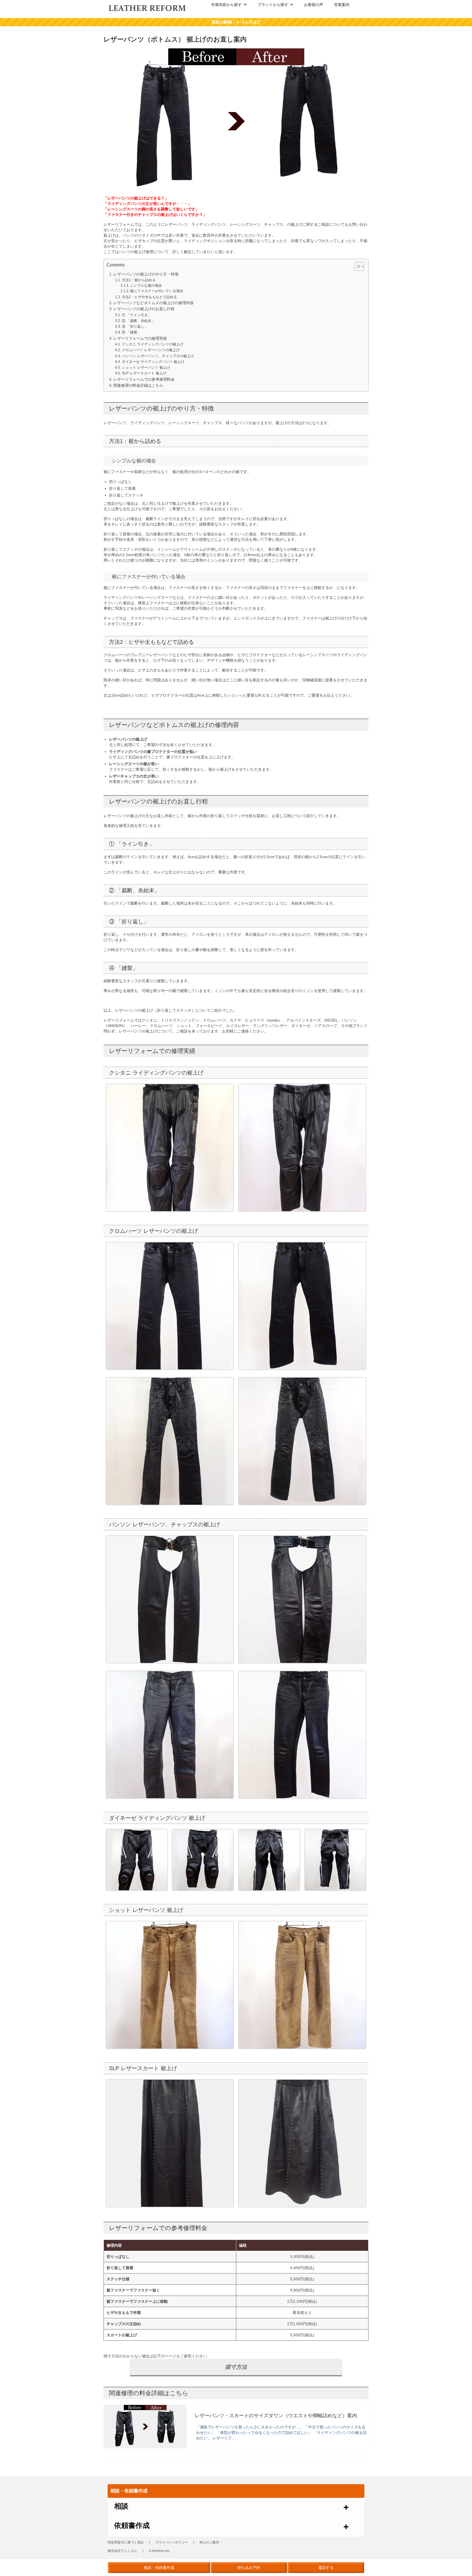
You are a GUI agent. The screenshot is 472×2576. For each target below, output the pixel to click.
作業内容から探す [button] (226, 5)
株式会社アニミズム (122, 2551)
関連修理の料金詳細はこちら (138, 385)
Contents (116, 265)
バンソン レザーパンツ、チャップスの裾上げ (158, 356)
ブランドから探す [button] (273, 5)
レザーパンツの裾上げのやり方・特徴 (146, 274)
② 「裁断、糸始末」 (138, 321)
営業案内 (342, 5)
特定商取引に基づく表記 (126, 2542)
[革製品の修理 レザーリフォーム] (148, 8)
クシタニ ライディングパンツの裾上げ (153, 344)
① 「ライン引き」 (137, 315)
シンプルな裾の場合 (146, 286)
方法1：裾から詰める (139, 280)
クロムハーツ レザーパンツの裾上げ (151, 350)
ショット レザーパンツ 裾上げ (146, 367)
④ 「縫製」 (131, 332)
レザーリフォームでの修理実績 (140, 338)
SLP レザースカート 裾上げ (144, 373)
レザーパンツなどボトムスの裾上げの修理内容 (154, 303)
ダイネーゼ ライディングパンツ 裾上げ (153, 362)
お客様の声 (314, 5)
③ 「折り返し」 (135, 326)
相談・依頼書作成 (159, 2568)
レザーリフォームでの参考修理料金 (144, 379)
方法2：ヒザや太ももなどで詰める (149, 297)
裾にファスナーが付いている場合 (157, 291)
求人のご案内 (209, 2542)
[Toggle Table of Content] (357, 266)
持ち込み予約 (249, 2568)
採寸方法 (236, 2367)
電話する (326, 2568)
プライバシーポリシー (172, 2542)
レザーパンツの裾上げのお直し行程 (144, 309)
